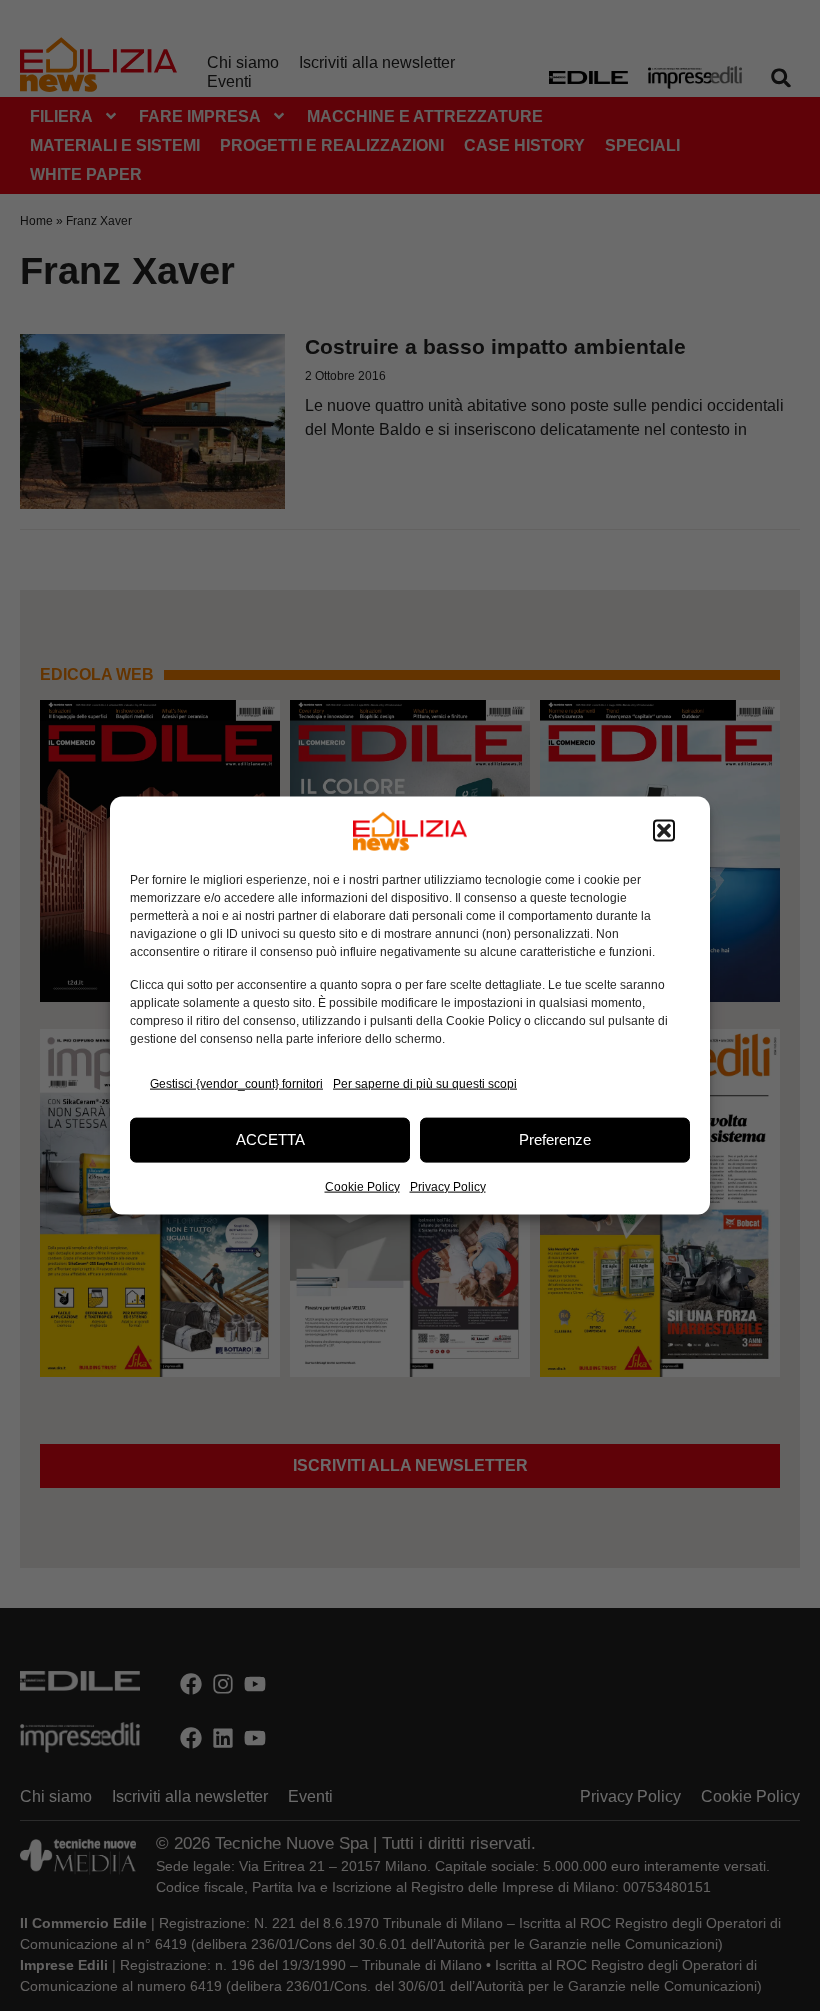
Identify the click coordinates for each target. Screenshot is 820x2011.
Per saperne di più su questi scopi (425, 1084)
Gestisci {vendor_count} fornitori (236, 1084)
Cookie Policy (362, 1186)
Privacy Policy (448, 1186)
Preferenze (555, 1139)
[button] (664, 831)
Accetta (270, 1139)
